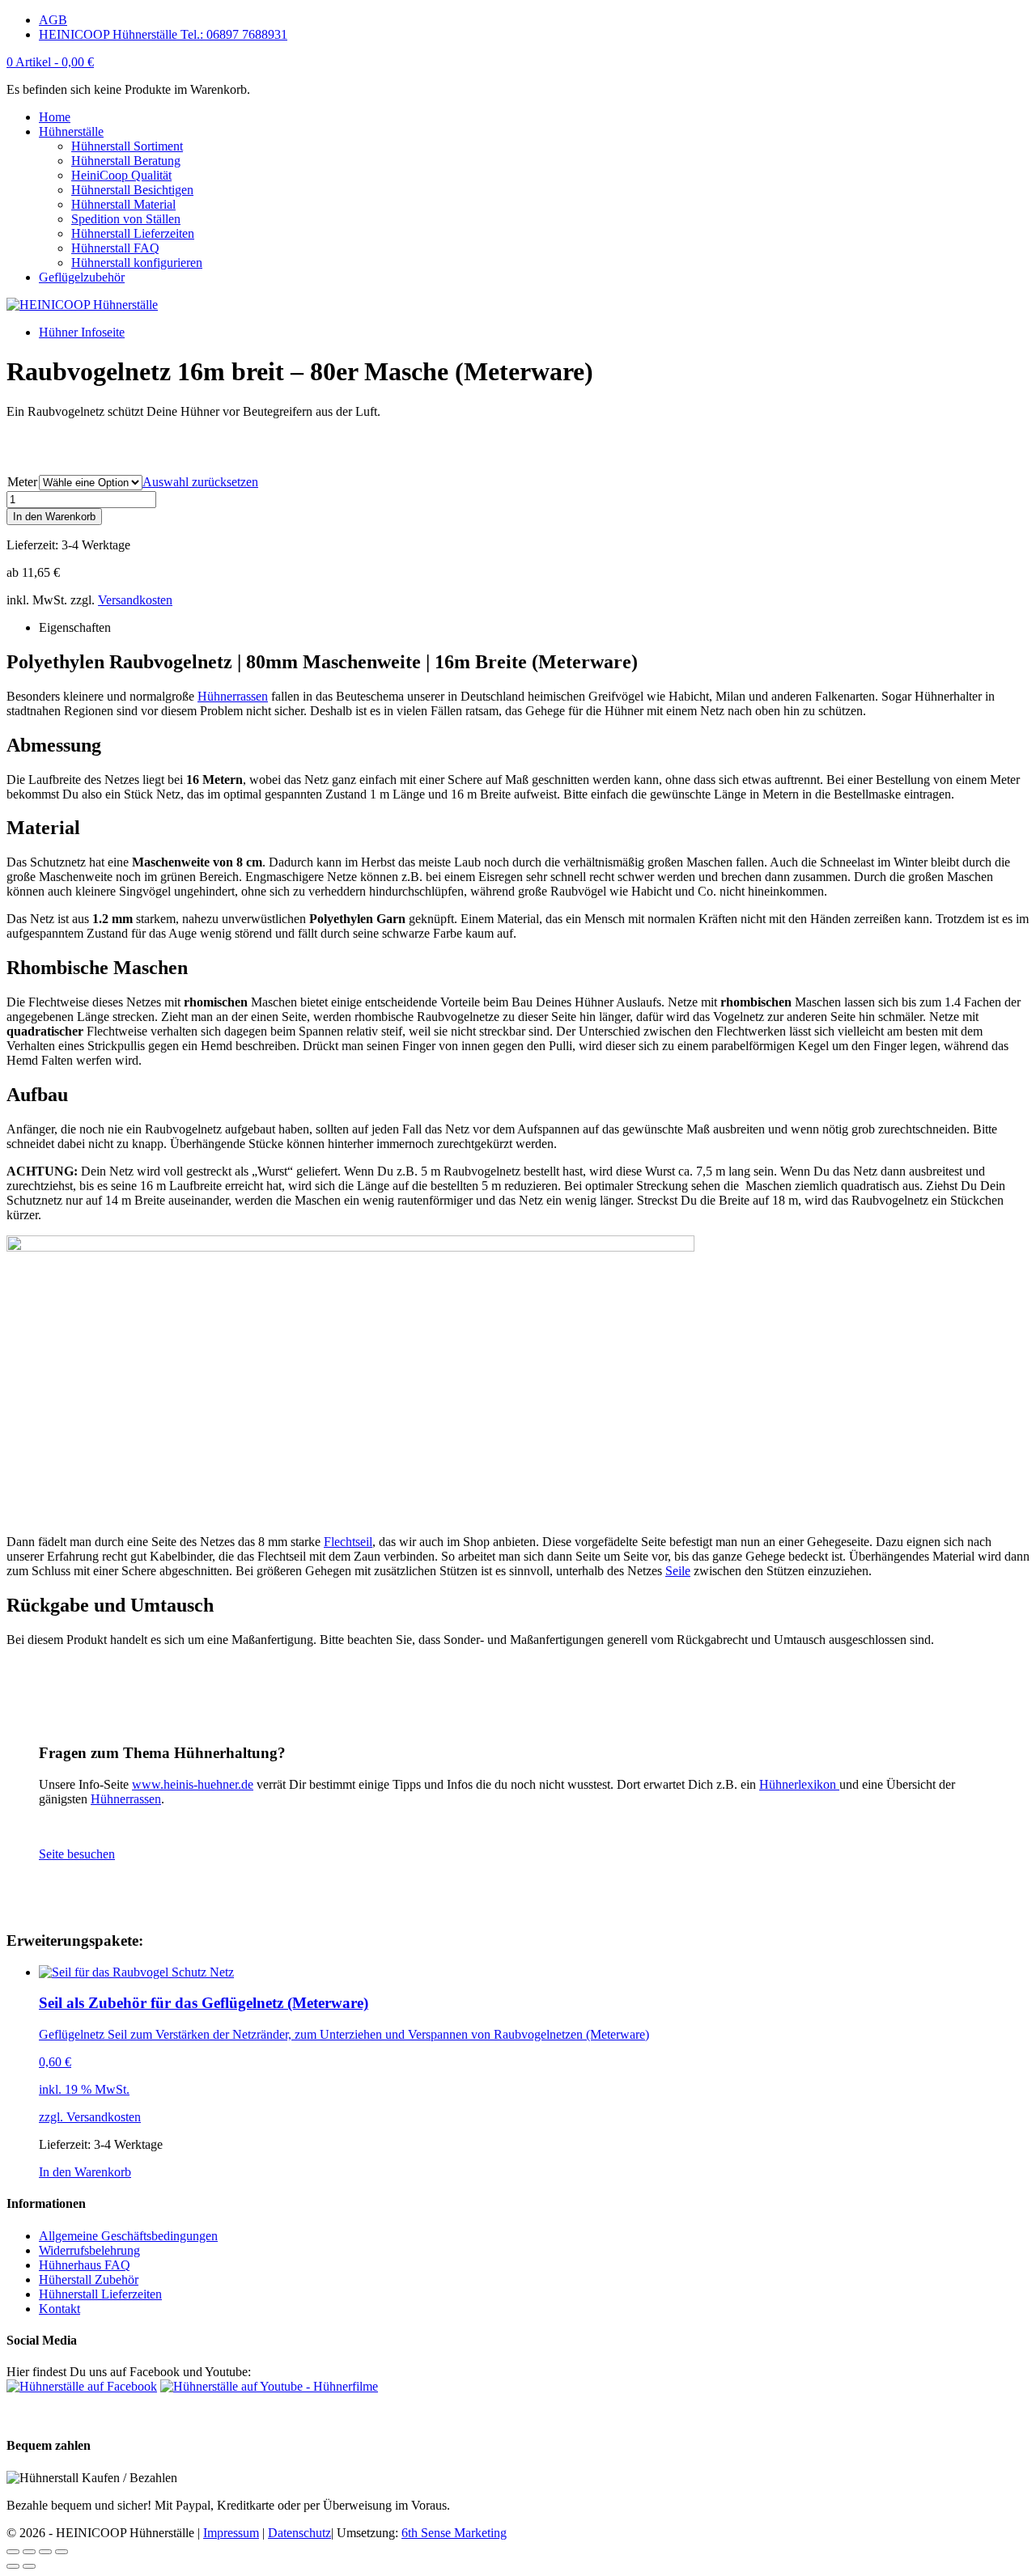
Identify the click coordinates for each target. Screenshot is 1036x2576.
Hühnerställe (71, 131)
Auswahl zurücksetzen (200, 482)
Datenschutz (299, 2533)
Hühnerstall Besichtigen (132, 190)
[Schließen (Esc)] (13, 2552)
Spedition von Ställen (126, 219)
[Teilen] (29, 2552)
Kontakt (59, 2309)
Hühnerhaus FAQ (85, 2265)
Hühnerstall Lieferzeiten (133, 233)
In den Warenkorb (54, 517)
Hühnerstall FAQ (115, 248)
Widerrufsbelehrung (89, 2250)
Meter (22, 482)
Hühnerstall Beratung (126, 161)
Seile (678, 1571)
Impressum (231, 2533)
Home (55, 117)
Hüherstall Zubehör (89, 2279)
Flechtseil (348, 1542)
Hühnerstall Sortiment (127, 146)
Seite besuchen (77, 1854)
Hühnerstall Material (123, 204)
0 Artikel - (50, 62)
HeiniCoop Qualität (121, 175)
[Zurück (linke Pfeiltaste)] (13, 2566)
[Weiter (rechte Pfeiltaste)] (29, 2566)
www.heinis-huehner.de (193, 1784)
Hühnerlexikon (799, 1784)
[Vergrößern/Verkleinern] (62, 2552)
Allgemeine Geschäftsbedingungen (128, 2236)
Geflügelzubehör (82, 277)
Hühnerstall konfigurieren (137, 263)
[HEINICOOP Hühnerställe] (82, 305)
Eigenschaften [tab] (75, 627)
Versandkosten (135, 600)
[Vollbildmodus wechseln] (45, 2552)
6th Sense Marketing (454, 2533)
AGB (53, 20)
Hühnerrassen (233, 696)
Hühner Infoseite (82, 332)
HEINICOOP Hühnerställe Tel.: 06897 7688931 (163, 34)
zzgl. (53, 2117)
